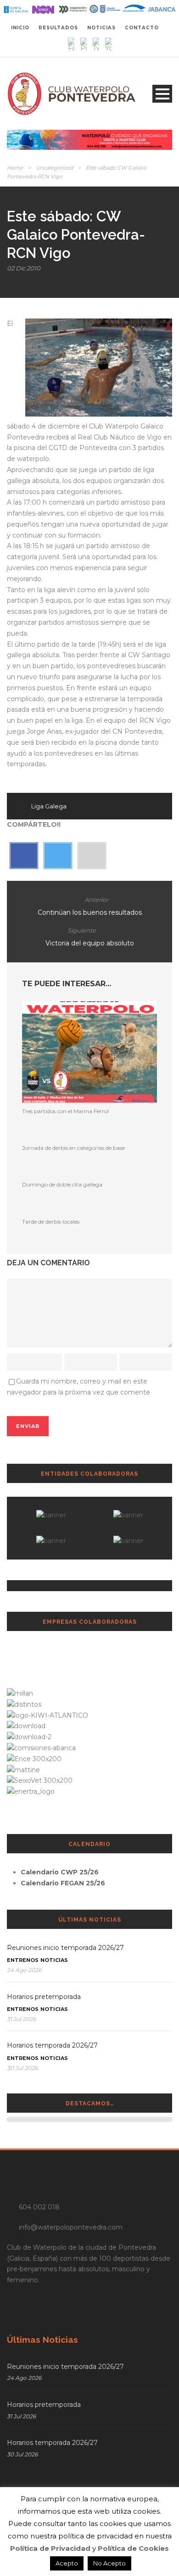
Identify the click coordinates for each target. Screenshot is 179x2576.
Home (15, 168)
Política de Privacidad (50, 2548)
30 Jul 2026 (22, 2068)
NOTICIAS (101, 28)
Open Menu (162, 94)
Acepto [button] (67, 2563)
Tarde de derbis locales (51, 1222)
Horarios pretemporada (44, 1997)
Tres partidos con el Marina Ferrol (65, 1111)
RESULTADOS (58, 28)
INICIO (20, 28)
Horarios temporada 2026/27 (52, 2045)
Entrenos (23, 1960)
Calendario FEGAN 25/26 (63, 1883)
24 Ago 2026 (24, 1970)
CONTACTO (142, 28)
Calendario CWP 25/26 (60, 1872)
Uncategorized (54, 168)
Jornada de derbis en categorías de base (73, 1148)
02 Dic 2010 (24, 268)
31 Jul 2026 (21, 2019)
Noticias (54, 1960)
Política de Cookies (133, 2548)
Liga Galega (49, 806)
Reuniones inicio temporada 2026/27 (65, 1948)
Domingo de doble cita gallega (62, 1184)
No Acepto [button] (109, 2563)
